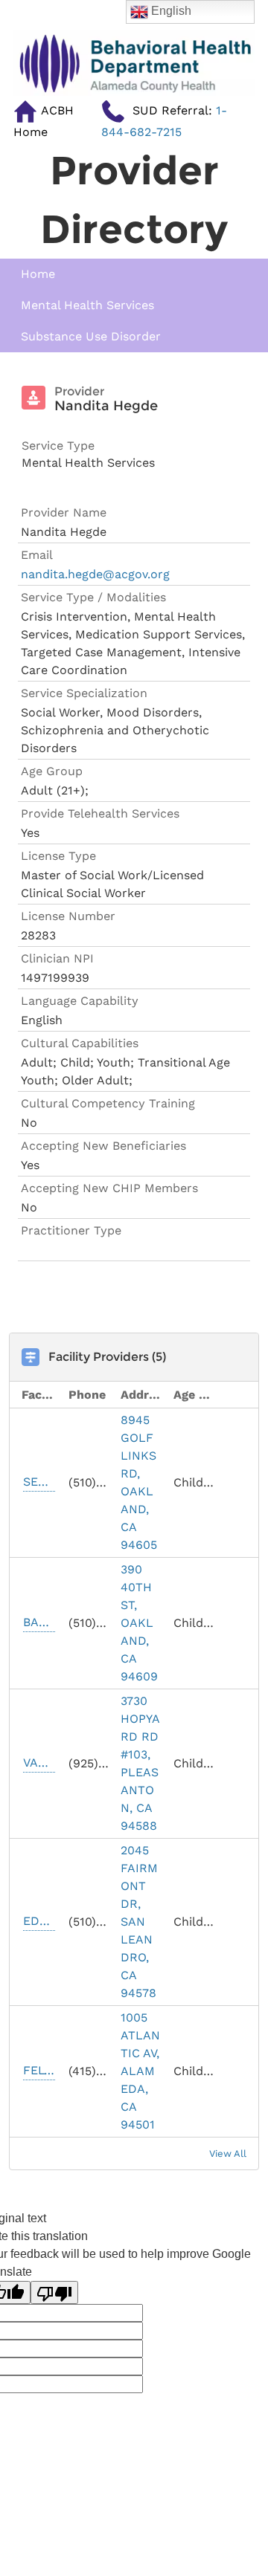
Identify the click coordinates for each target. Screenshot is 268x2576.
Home (38, 274)
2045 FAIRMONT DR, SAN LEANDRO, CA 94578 (139, 1922)
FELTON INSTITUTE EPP (39, 2070)
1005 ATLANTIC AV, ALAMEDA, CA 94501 (140, 2071)
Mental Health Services (87, 305)
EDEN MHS (39, 1921)
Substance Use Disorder (91, 336)
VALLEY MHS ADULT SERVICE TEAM (39, 1763)
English (170, 11)
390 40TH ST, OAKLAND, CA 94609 (139, 1623)
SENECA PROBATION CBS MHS (39, 1482)
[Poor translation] (54, 2292)
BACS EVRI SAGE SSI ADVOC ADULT (39, 1622)
